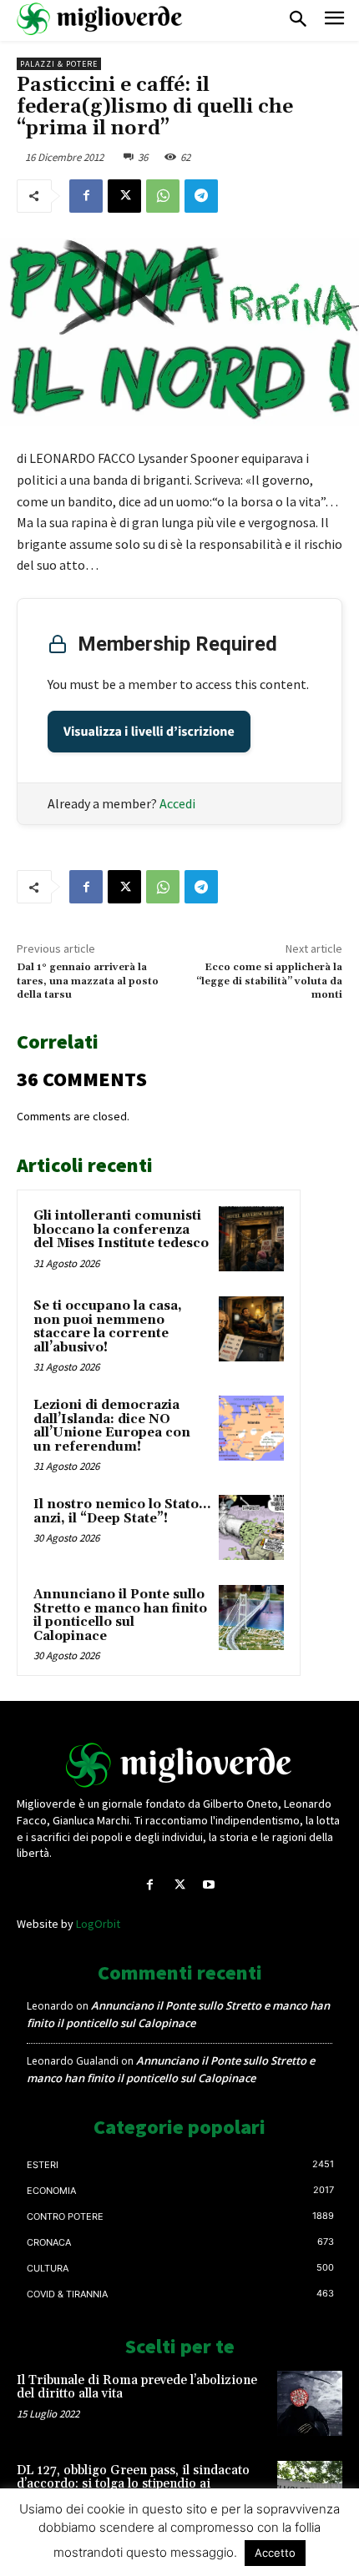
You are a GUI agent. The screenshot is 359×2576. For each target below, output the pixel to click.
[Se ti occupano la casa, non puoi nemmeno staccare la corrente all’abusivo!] (251, 1329)
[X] (124, 196)
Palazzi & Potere (59, 64)
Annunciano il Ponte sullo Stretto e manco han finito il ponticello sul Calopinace (120, 1615)
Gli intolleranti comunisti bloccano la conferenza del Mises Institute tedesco (121, 1230)
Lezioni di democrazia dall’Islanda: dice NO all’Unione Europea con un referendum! (112, 1426)
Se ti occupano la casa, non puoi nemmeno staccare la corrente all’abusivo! (108, 1327)
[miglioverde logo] (100, 19)
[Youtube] (209, 1885)
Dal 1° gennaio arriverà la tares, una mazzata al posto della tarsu (88, 981)
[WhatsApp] (163, 196)
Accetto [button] (275, 2553)
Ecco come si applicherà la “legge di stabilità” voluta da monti (269, 981)
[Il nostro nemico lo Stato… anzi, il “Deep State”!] (251, 1527)
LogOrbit (98, 1924)
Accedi (177, 803)
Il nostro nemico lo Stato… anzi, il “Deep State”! (122, 1512)
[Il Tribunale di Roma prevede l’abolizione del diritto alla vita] (310, 2403)
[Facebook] (86, 196)
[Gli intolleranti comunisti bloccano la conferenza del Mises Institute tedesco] (251, 1239)
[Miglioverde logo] (179, 1765)
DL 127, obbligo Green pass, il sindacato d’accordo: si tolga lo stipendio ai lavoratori (133, 2484)
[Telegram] (201, 196)
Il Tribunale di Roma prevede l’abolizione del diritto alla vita (137, 2387)
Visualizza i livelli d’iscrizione (149, 732)
